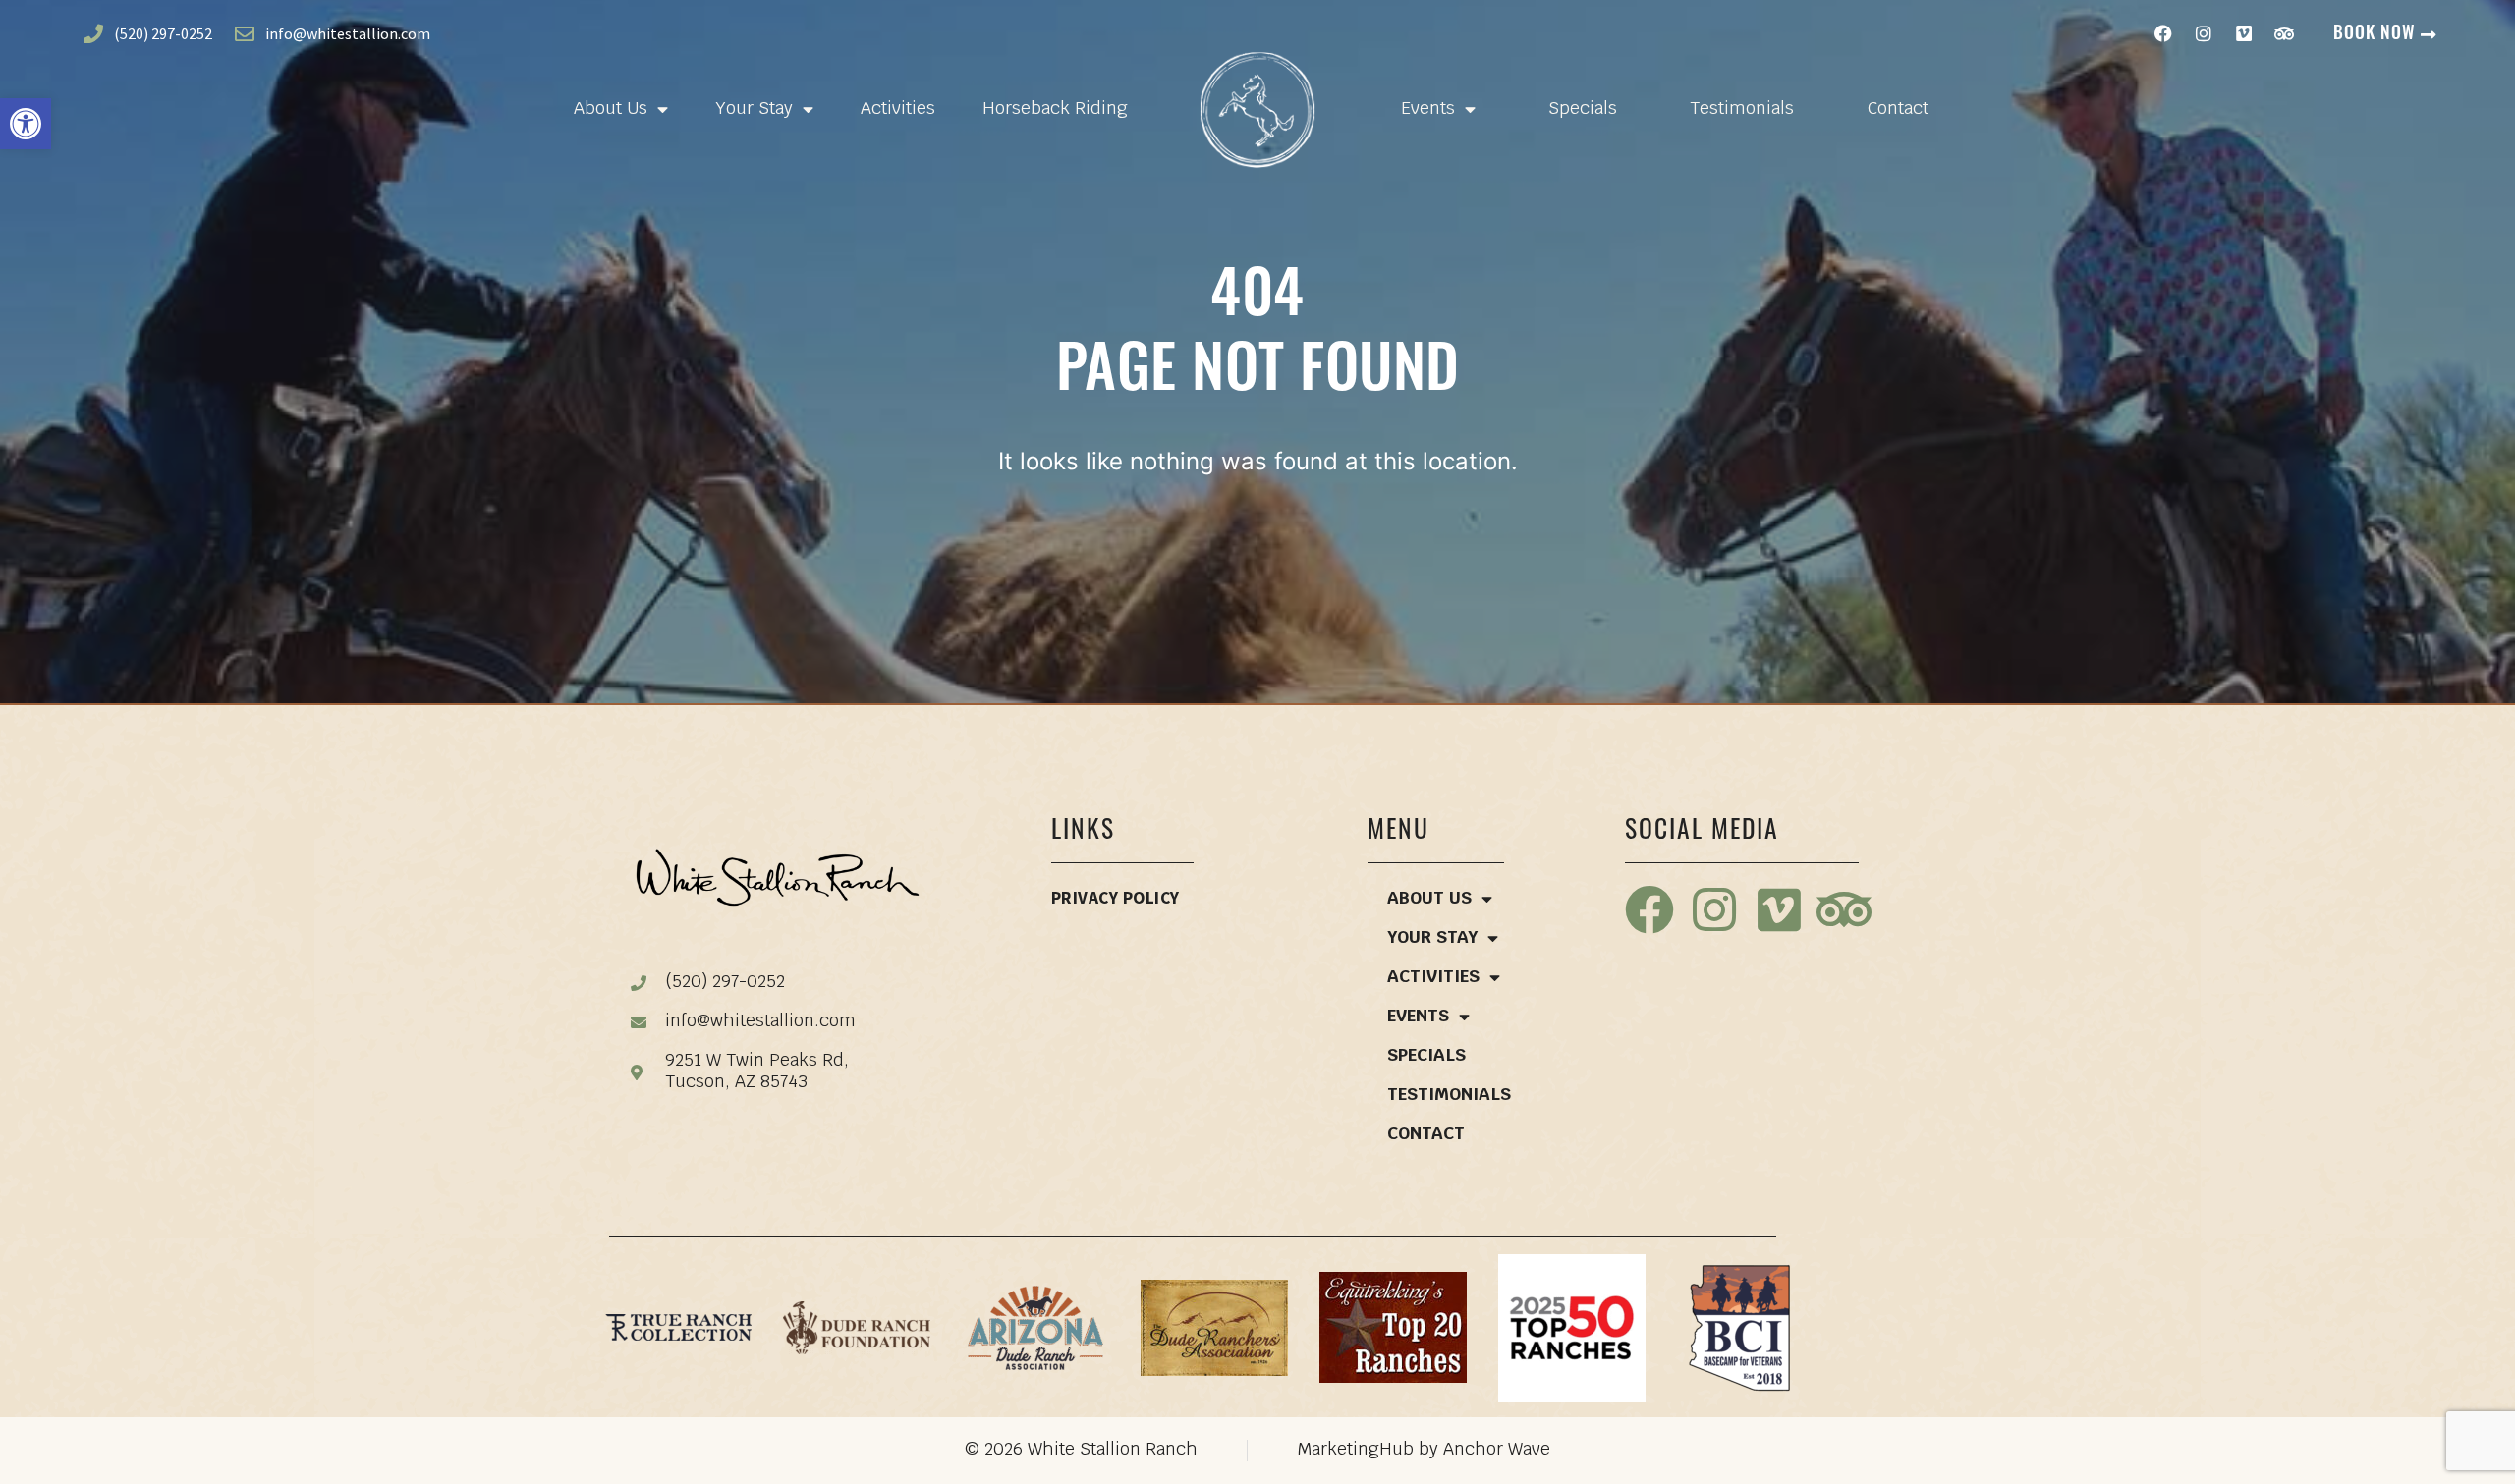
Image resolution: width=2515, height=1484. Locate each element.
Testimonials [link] (1742, 110)
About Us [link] (611, 110)
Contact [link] (1898, 110)
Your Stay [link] (754, 110)
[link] (26, 124)
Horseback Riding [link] (1055, 110)
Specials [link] (1583, 110)
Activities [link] (898, 110)
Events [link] (1428, 110)
